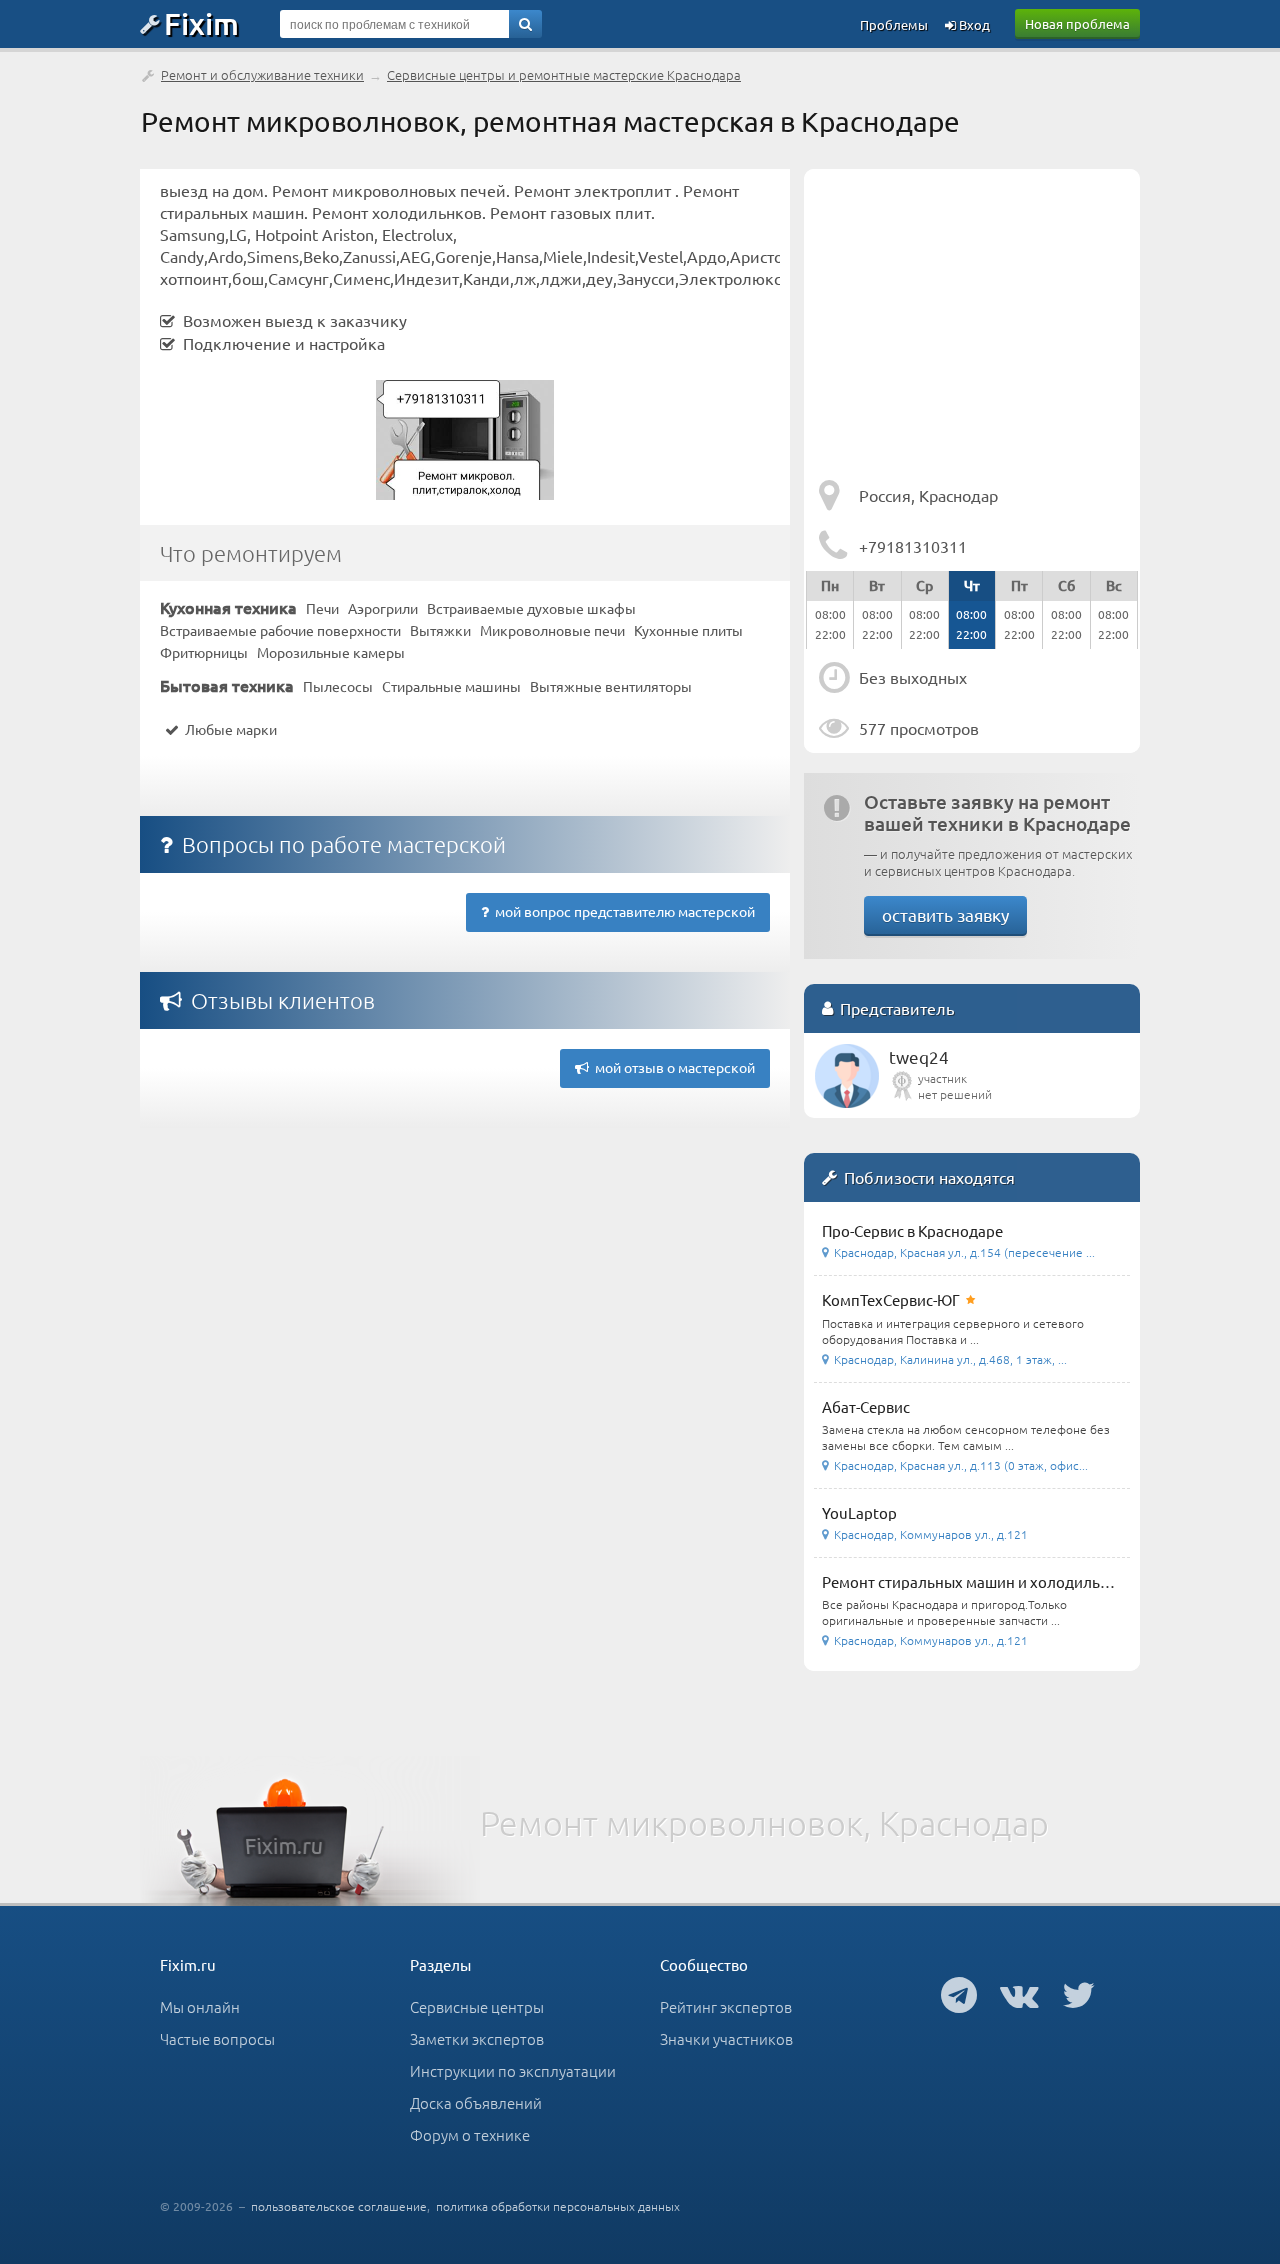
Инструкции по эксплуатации (513, 2070)
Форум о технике (470, 2134)
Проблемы (894, 24)
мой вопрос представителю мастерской (622, 911)
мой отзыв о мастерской (672, 1067)
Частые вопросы (217, 2038)
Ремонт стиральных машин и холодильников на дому (1012, 1581)
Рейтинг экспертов (726, 2006)
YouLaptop (859, 1512)
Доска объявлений (476, 2102)
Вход (973, 24)
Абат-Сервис (866, 1406)
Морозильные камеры (331, 652)
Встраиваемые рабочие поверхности (280, 630)
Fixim (201, 23)
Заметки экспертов (477, 2038)
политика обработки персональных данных (558, 2206)
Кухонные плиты (688, 630)
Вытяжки (440, 630)
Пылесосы (338, 686)
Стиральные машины (451, 686)
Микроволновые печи (552, 630)
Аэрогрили (383, 608)
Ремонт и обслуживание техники (262, 74)
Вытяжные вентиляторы (611, 686)
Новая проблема (1077, 23)
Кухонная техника (228, 607)
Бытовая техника (227, 685)
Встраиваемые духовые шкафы (531, 608)
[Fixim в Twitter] (1078, 1994)
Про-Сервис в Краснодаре (912, 1230)
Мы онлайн (200, 2006)
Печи (322, 608)
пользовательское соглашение (339, 2206)
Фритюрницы (204, 652)
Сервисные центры (477, 2006)
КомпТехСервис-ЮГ (891, 1299)
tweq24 (919, 1056)
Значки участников (726, 2038)
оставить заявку (945, 914)
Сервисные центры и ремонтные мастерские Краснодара (564, 74)
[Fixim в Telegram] (959, 1994)
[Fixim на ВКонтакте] (1019, 1994)
